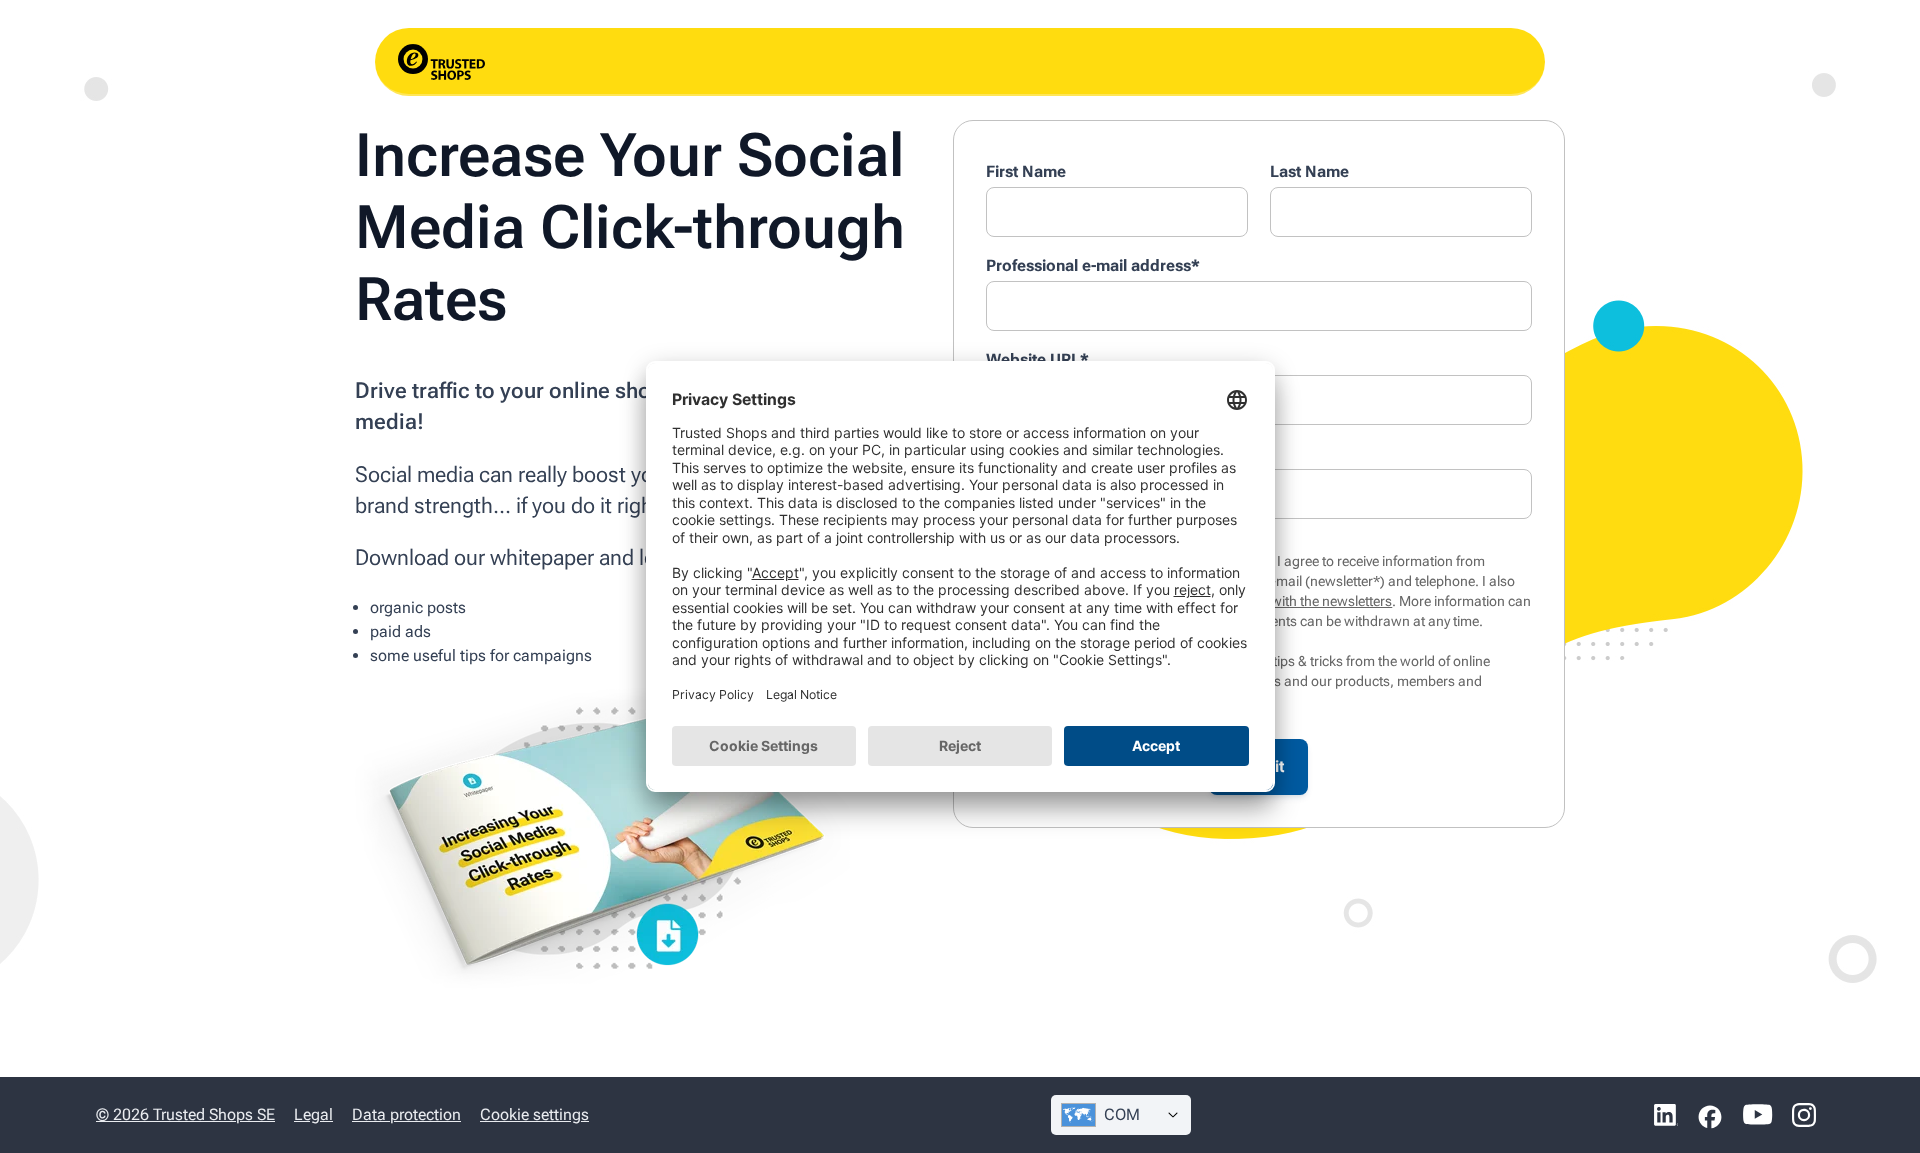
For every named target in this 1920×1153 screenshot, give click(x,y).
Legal (313, 1114)
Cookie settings (534, 1114)
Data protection (406, 1114)
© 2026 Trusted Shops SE (185, 1114)
